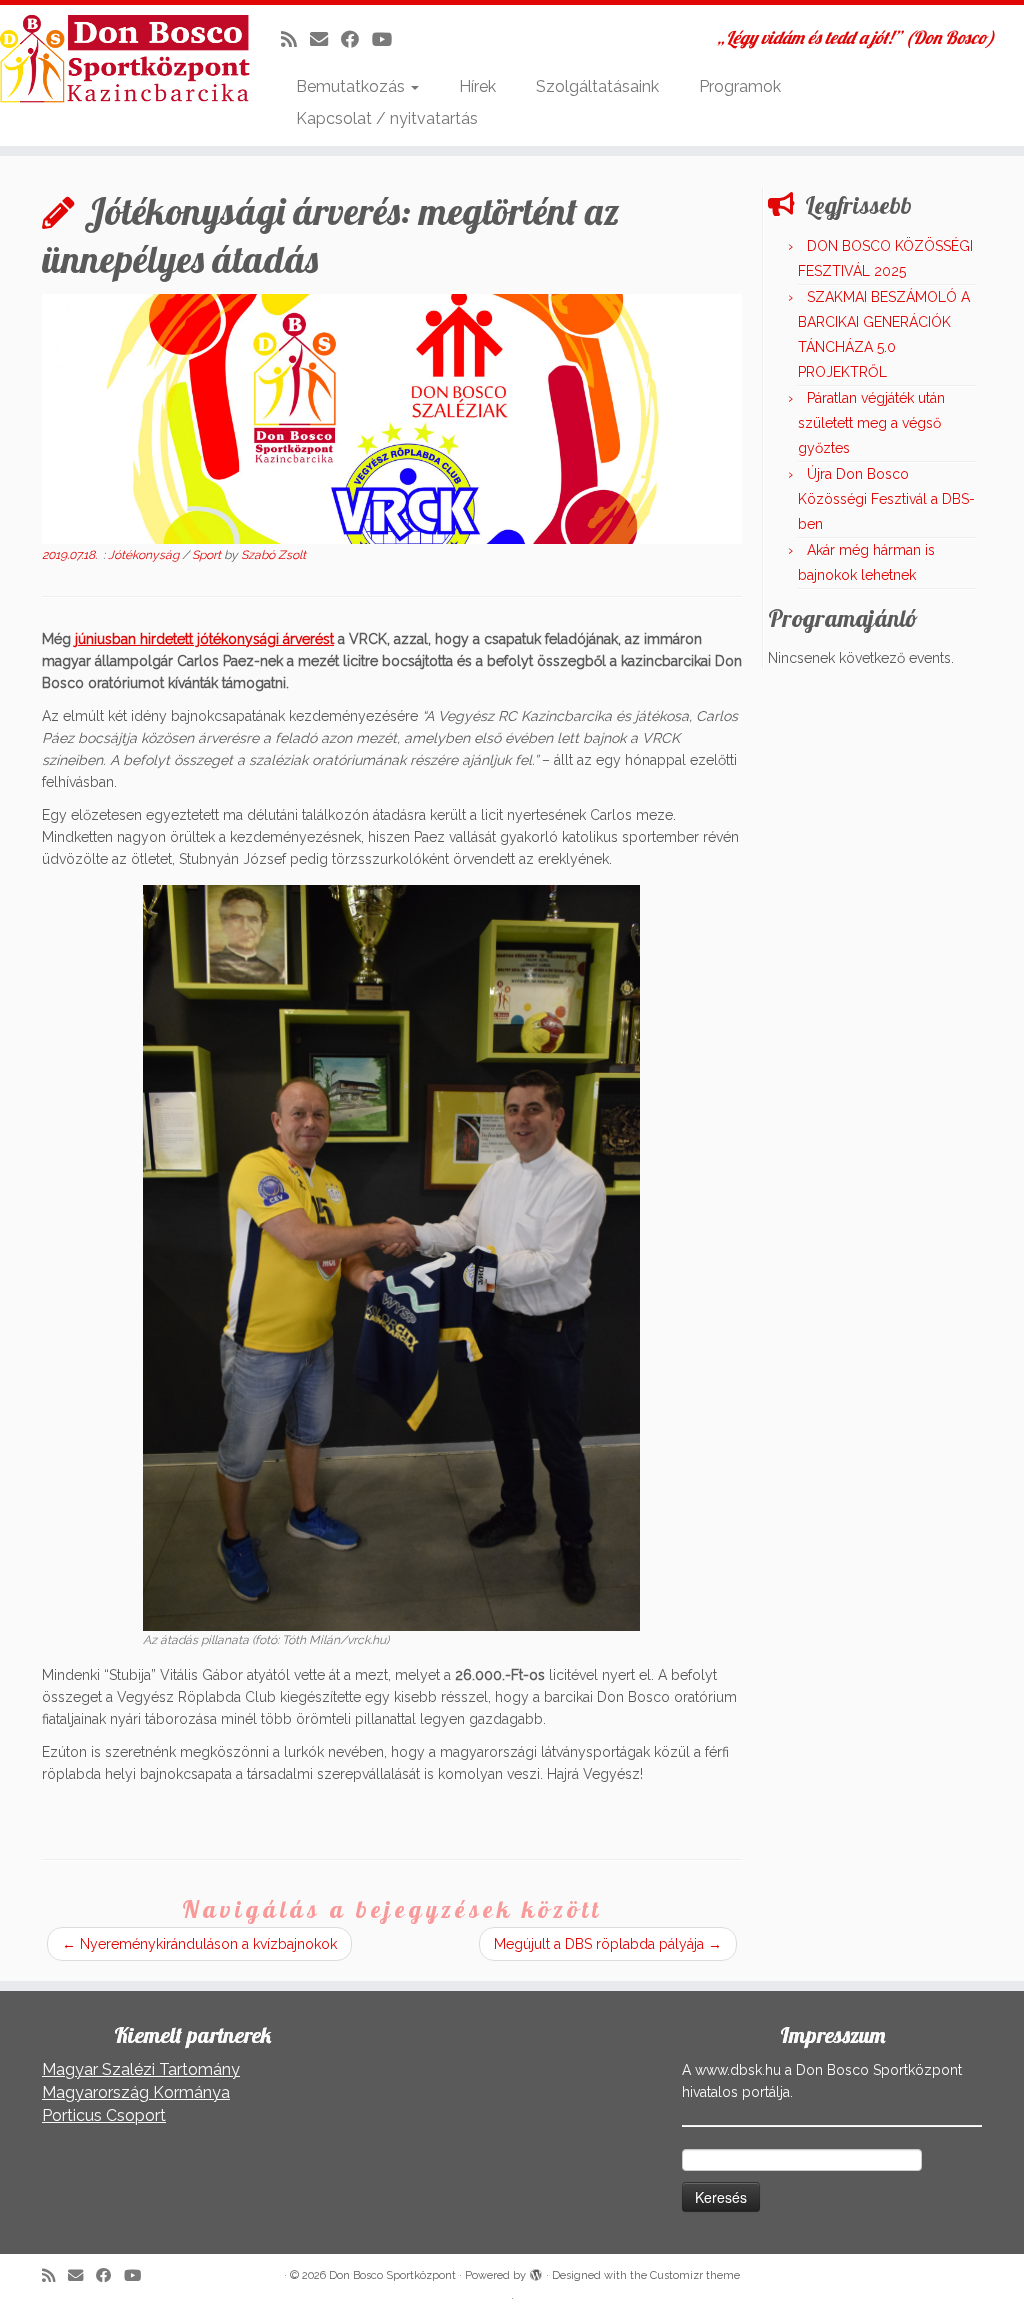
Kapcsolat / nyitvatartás (387, 118)
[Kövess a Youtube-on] (388, 39)
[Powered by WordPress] (536, 2272)
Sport (208, 555)
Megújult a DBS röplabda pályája (608, 1944)
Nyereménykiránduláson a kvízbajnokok (199, 1944)
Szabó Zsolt (273, 555)
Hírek (477, 86)
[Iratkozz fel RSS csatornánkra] (295, 39)
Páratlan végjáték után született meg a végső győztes (871, 423)
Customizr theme (695, 2275)
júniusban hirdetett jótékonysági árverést (204, 639)
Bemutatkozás (352, 86)
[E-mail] (325, 39)
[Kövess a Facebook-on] (356, 39)
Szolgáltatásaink (597, 86)
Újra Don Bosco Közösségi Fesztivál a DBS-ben (886, 499)
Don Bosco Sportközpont (392, 2275)
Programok (740, 86)
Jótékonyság (145, 555)
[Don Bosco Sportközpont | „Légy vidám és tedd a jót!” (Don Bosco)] (120, 59)
